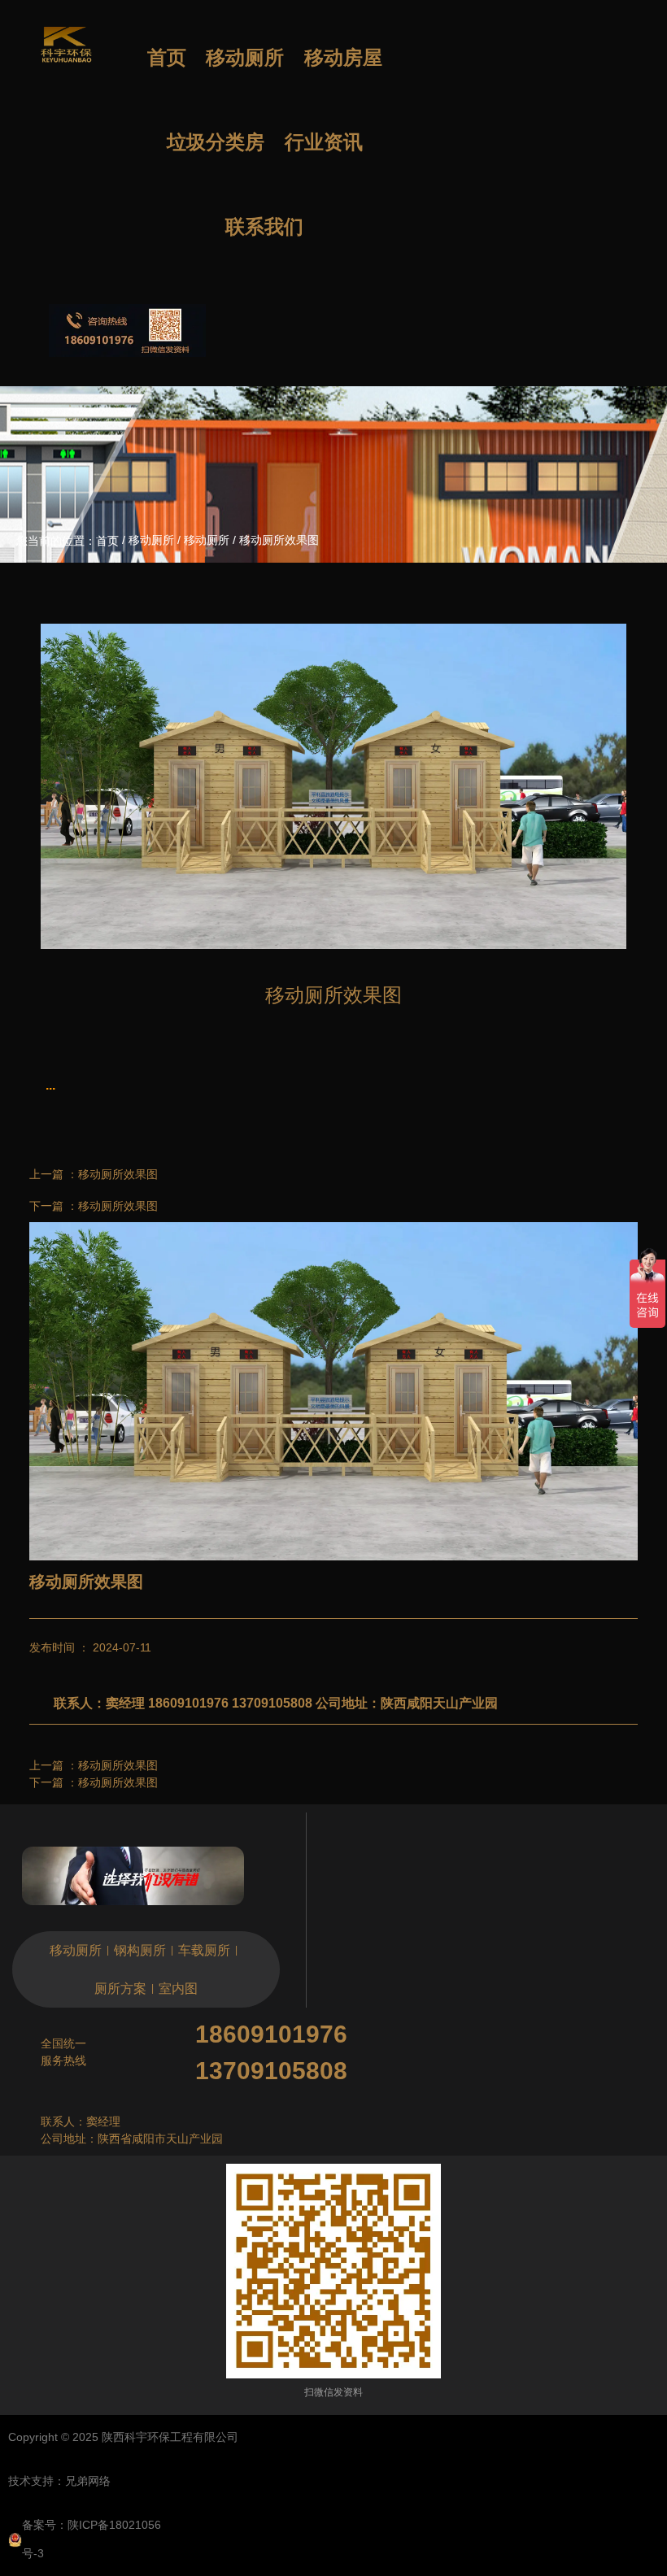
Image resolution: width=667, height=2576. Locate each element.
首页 (167, 58)
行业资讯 (324, 142)
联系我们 (264, 227)
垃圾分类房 (216, 142)
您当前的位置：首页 (69, 541)
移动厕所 (245, 58)
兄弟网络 (88, 2481)
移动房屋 (343, 58)
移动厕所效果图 (118, 1174)
